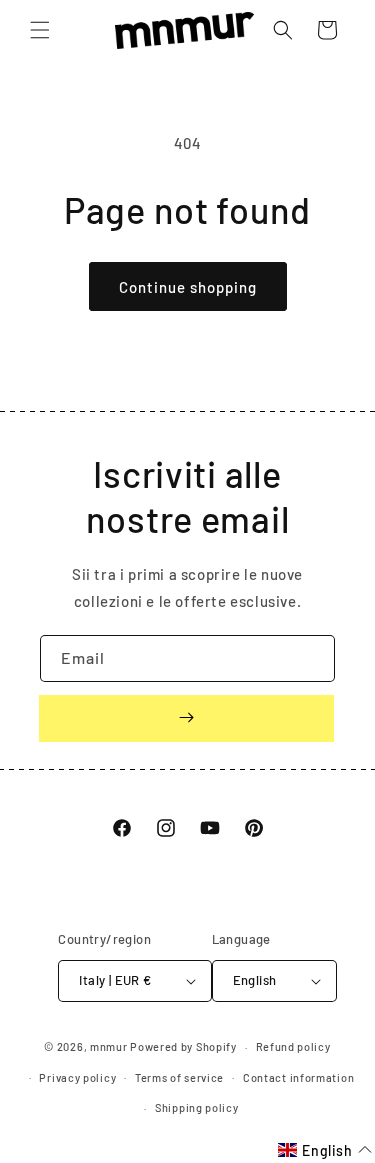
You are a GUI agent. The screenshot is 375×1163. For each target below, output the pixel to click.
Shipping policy (197, 1107)
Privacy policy (77, 1077)
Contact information (298, 1077)
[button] (40, 30)
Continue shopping (188, 287)
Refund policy (293, 1046)
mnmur (109, 1046)
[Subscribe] (186, 718)
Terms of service (179, 1077)
